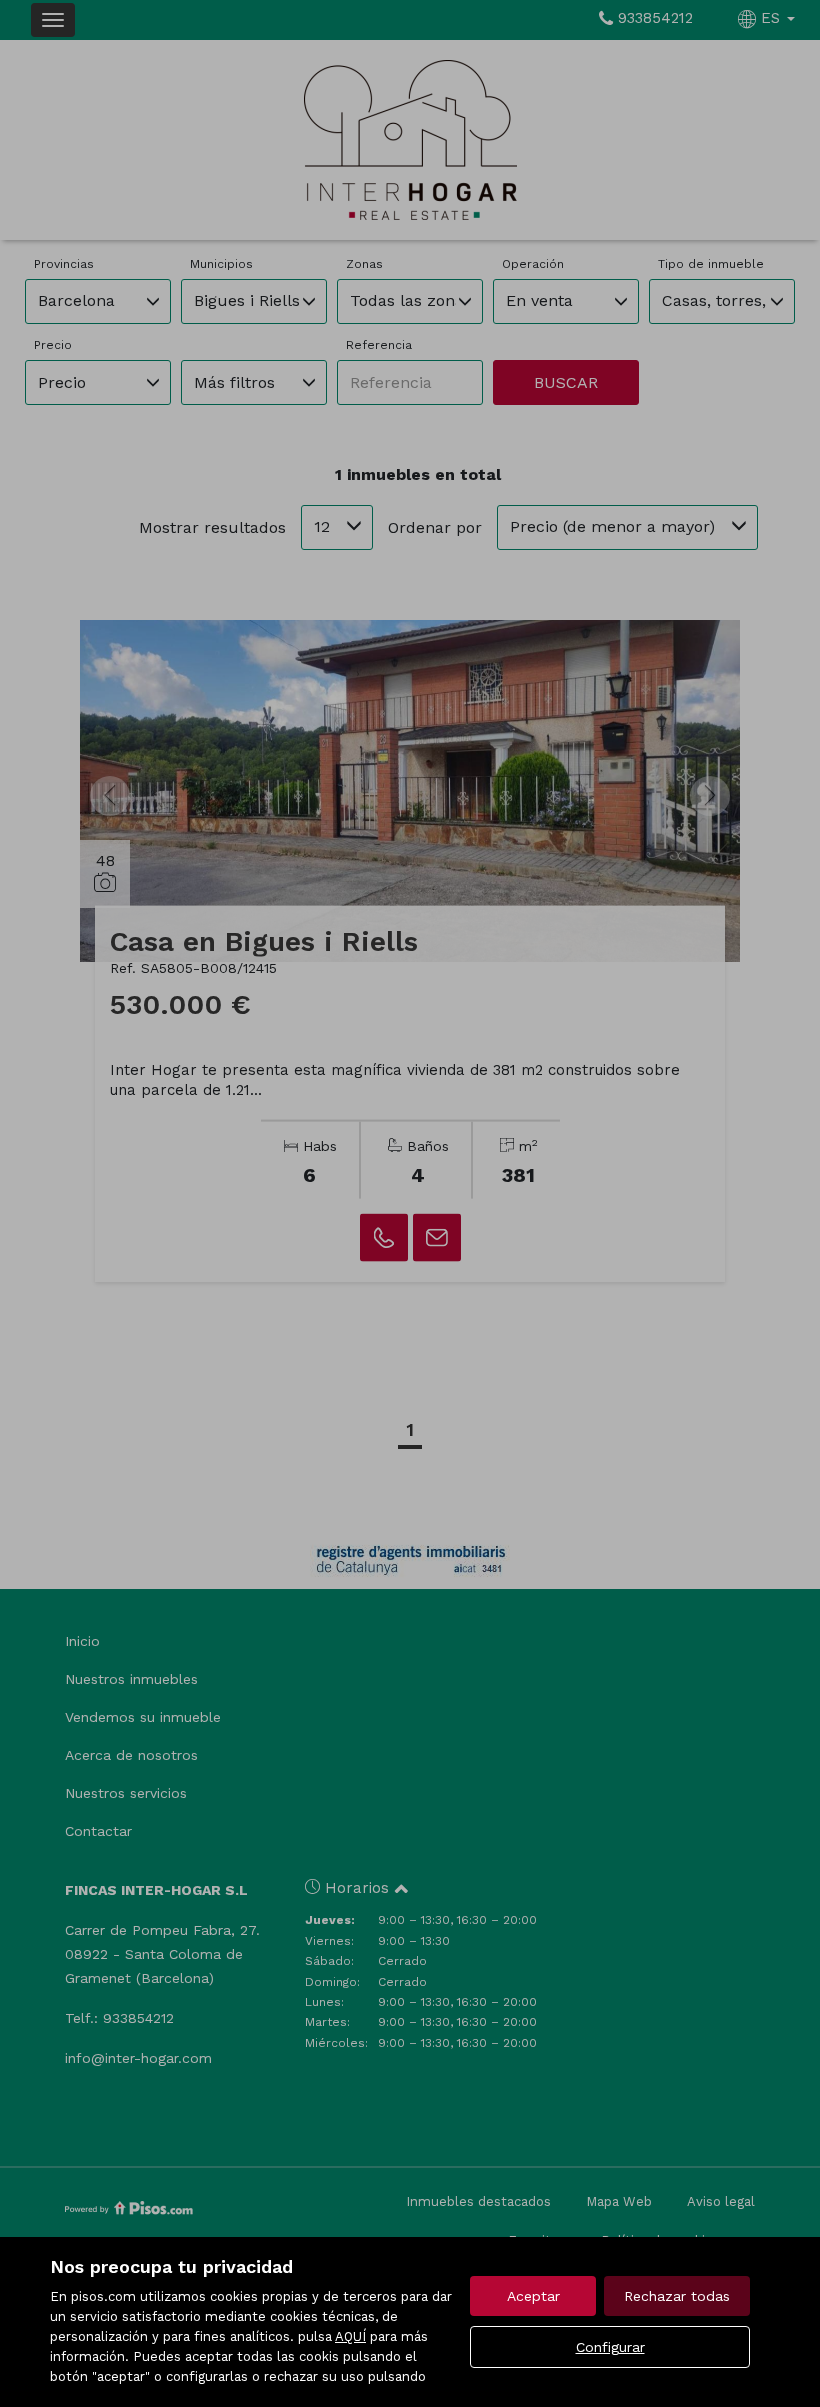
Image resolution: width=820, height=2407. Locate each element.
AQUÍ (350, 2336)
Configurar (610, 2347)
